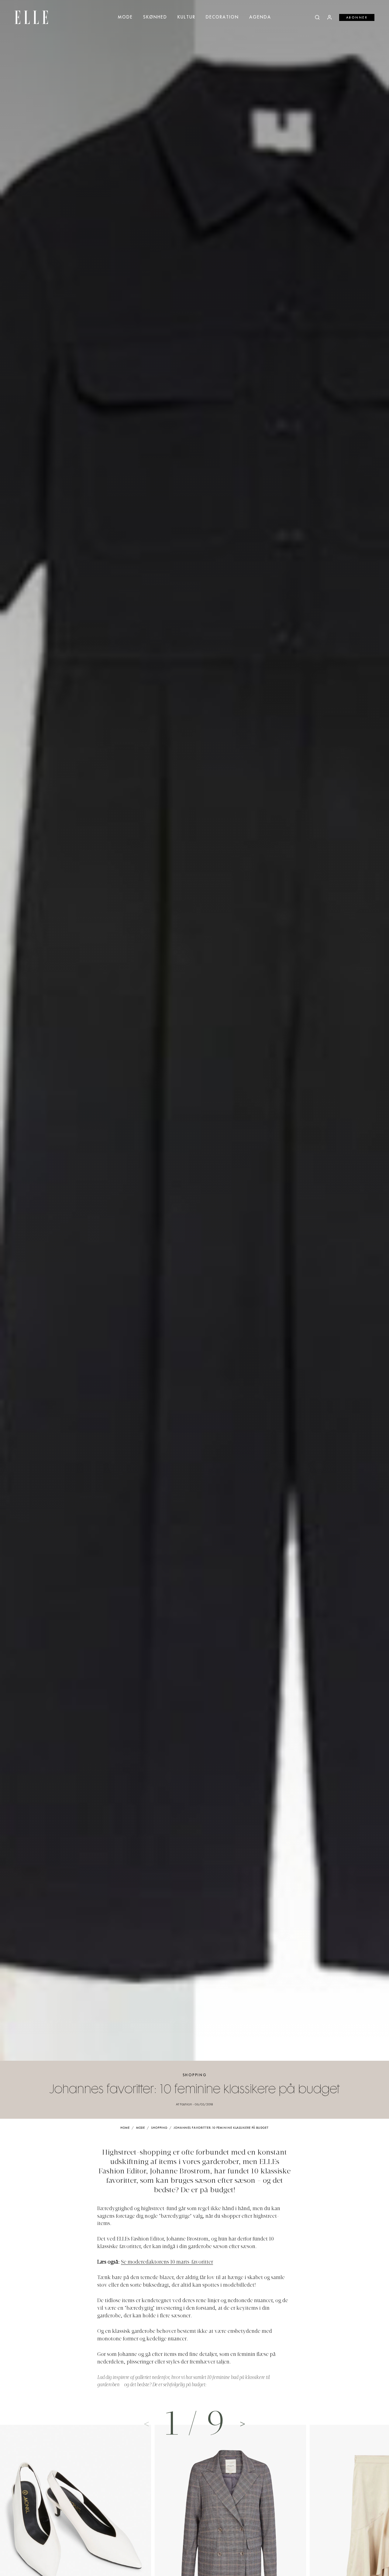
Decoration (222, 17)
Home (125, 2128)
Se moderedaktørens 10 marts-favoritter (167, 2262)
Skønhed (155, 17)
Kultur (186, 17)
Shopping (195, 2075)
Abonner (357, 18)
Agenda (260, 17)
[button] (243, 2424)
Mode (125, 17)
